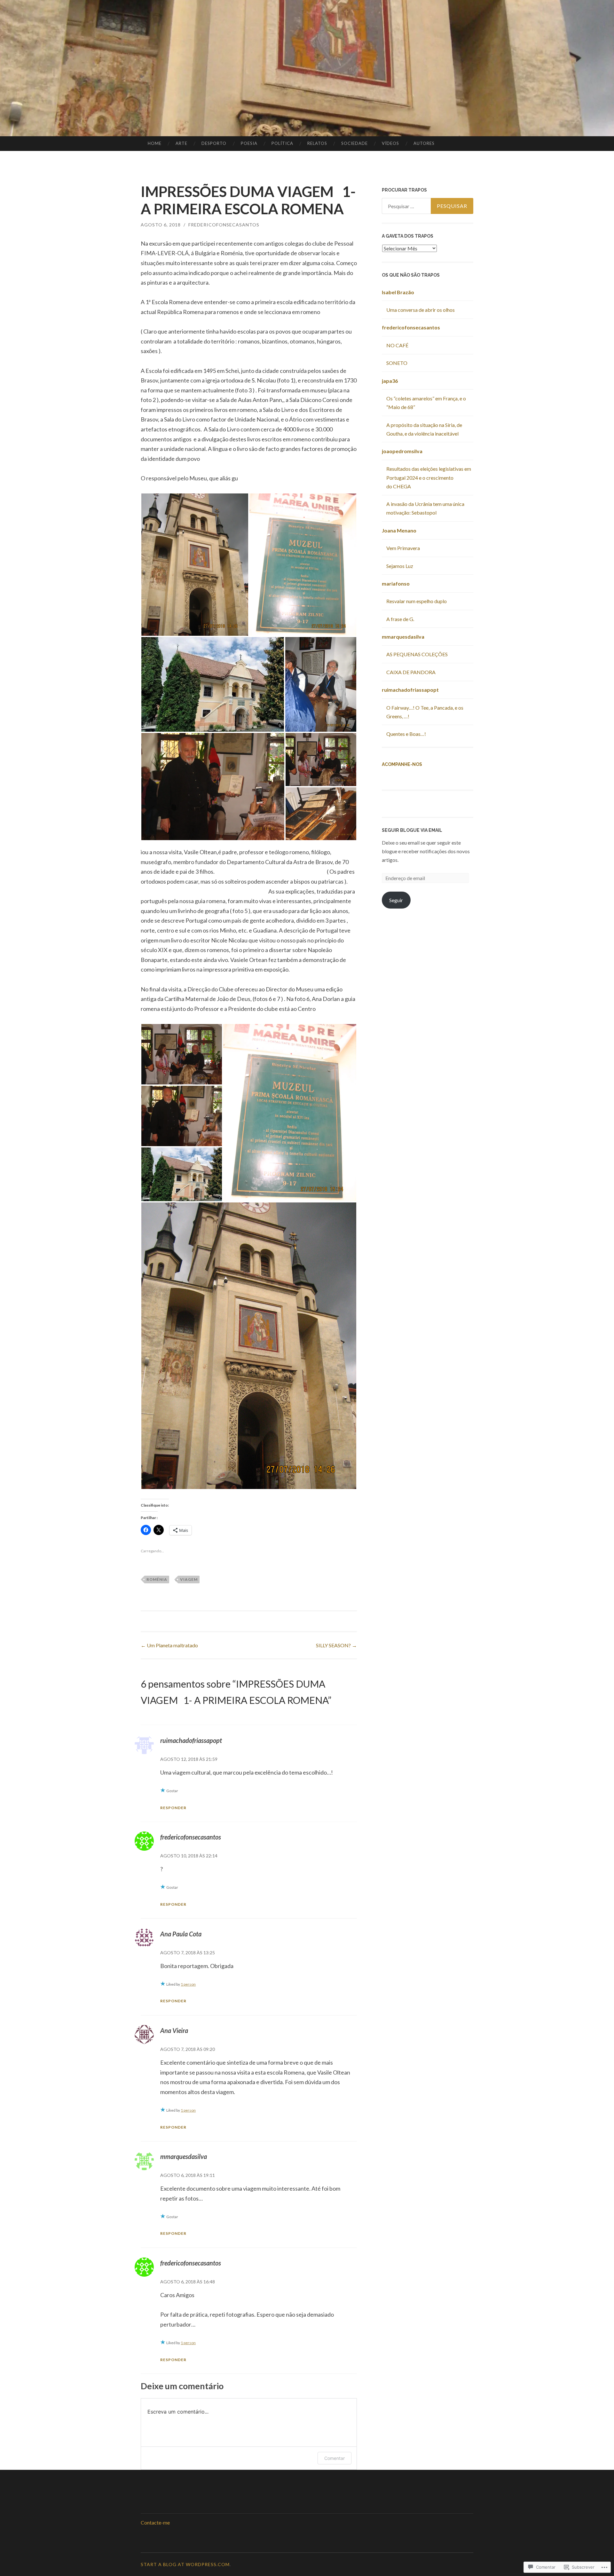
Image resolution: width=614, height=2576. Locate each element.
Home (155, 143)
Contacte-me (155, 2522)
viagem (189, 1579)
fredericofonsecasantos (224, 225)
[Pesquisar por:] (428, 206)
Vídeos (390, 143)
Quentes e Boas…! (406, 734)
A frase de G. (400, 619)
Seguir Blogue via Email (412, 830)
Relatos (317, 143)
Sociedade (354, 143)
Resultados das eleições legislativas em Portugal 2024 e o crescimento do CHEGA (429, 477)
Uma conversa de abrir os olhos (421, 310)
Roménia (157, 1579)
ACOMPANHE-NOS (402, 764)
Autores (424, 143)
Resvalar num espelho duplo (417, 601)
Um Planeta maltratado (169, 1645)
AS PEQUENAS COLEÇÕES (417, 654)
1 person (188, 1984)
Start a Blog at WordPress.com (185, 2564)
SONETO (397, 363)
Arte (181, 143)
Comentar (335, 2458)
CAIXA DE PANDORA (411, 672)
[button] (195, 565)
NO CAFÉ (397, 345)
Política (282, 143)
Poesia (249, 143)
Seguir (396, 900)
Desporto (214, 143)
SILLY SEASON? (336, 1645)
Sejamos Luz (400, 566)
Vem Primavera (403, 548)
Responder (173, 1808)
